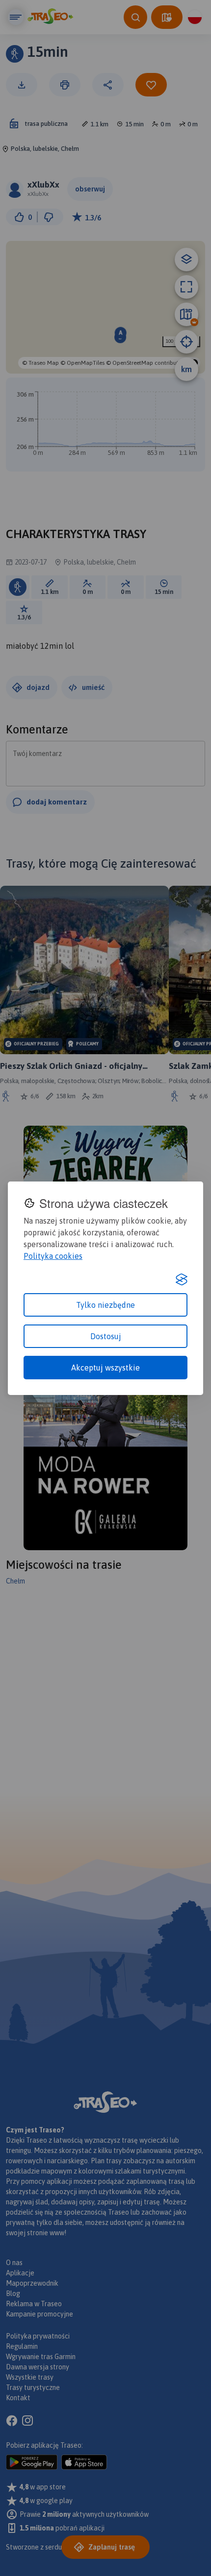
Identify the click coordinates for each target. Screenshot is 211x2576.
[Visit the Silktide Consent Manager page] (182, 1279)
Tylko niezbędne (105, 1305)
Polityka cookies (53, 1256)
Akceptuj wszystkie (105, 1368)
